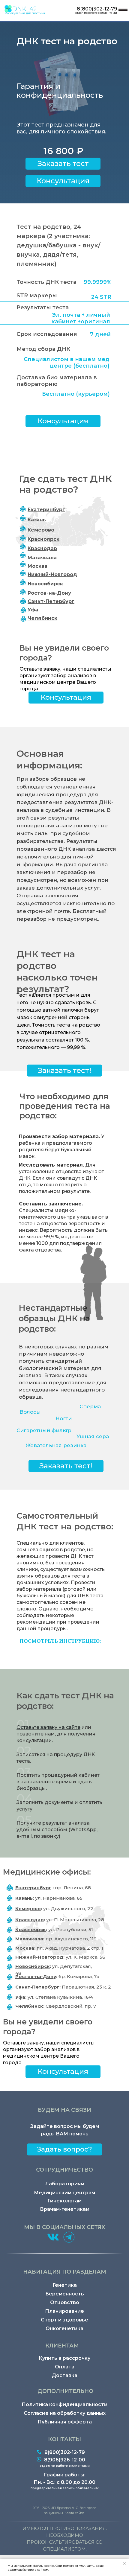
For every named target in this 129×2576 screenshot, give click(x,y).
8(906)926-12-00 (65, 2460)
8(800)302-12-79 (97, 9)
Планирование (64, 2311)
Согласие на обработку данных (65, 2413)
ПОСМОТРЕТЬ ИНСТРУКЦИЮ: (60, 1641)
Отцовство (65, 2302)
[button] (63, 181)
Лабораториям (65, 2184)
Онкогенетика (64, 2328)
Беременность (65, 2294)
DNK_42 (24, 9)
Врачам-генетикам (65, 2209)
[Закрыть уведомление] (124, 2564)
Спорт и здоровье (64, 2320)
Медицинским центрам (64, 2193)
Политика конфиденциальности (64, 2404)
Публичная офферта (65, 2422)
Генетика (65, 2285)
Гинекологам (64, 2201)
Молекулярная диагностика (25, 13)
